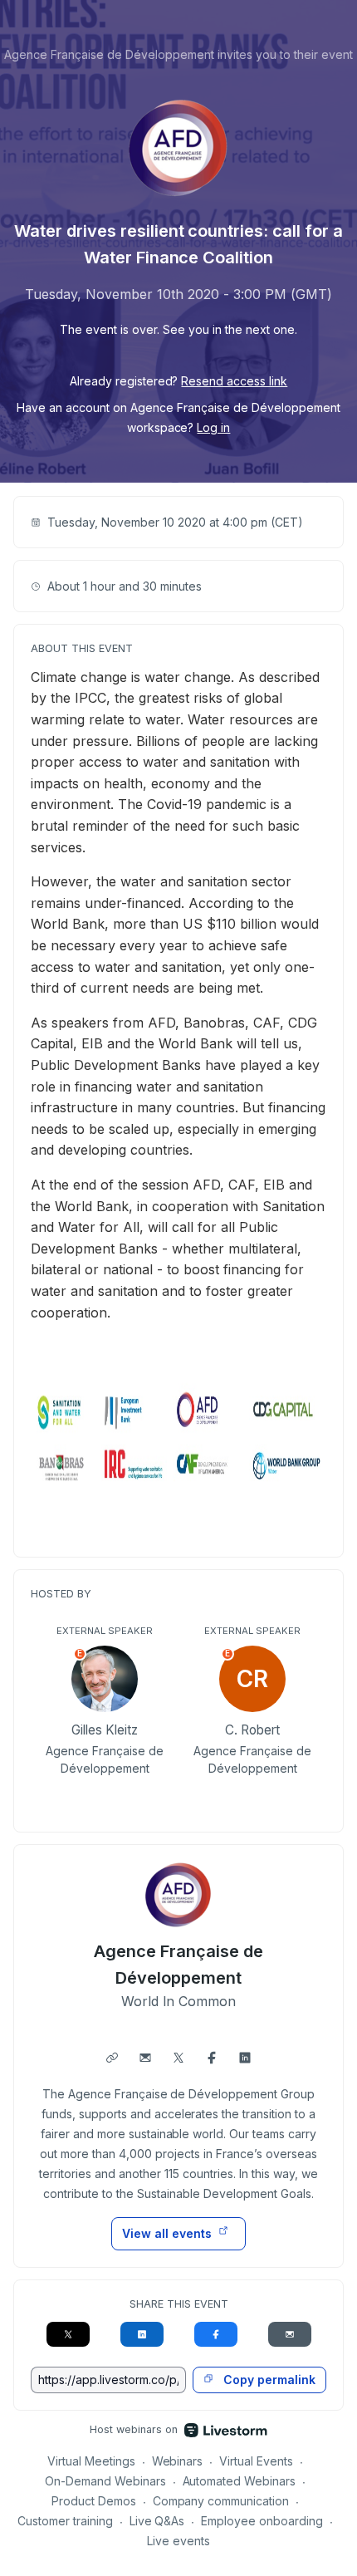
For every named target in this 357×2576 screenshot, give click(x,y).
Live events (178, 2541)
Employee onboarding (262, 2521)
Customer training (65, 2521)
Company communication (221, 2501)
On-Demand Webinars (105, 2481)
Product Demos (94, 2501)
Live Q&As (157, 2521)
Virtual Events (256, 2461)
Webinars (178, 2461)
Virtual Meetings (91, 2461)
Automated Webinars (240, 2481)
